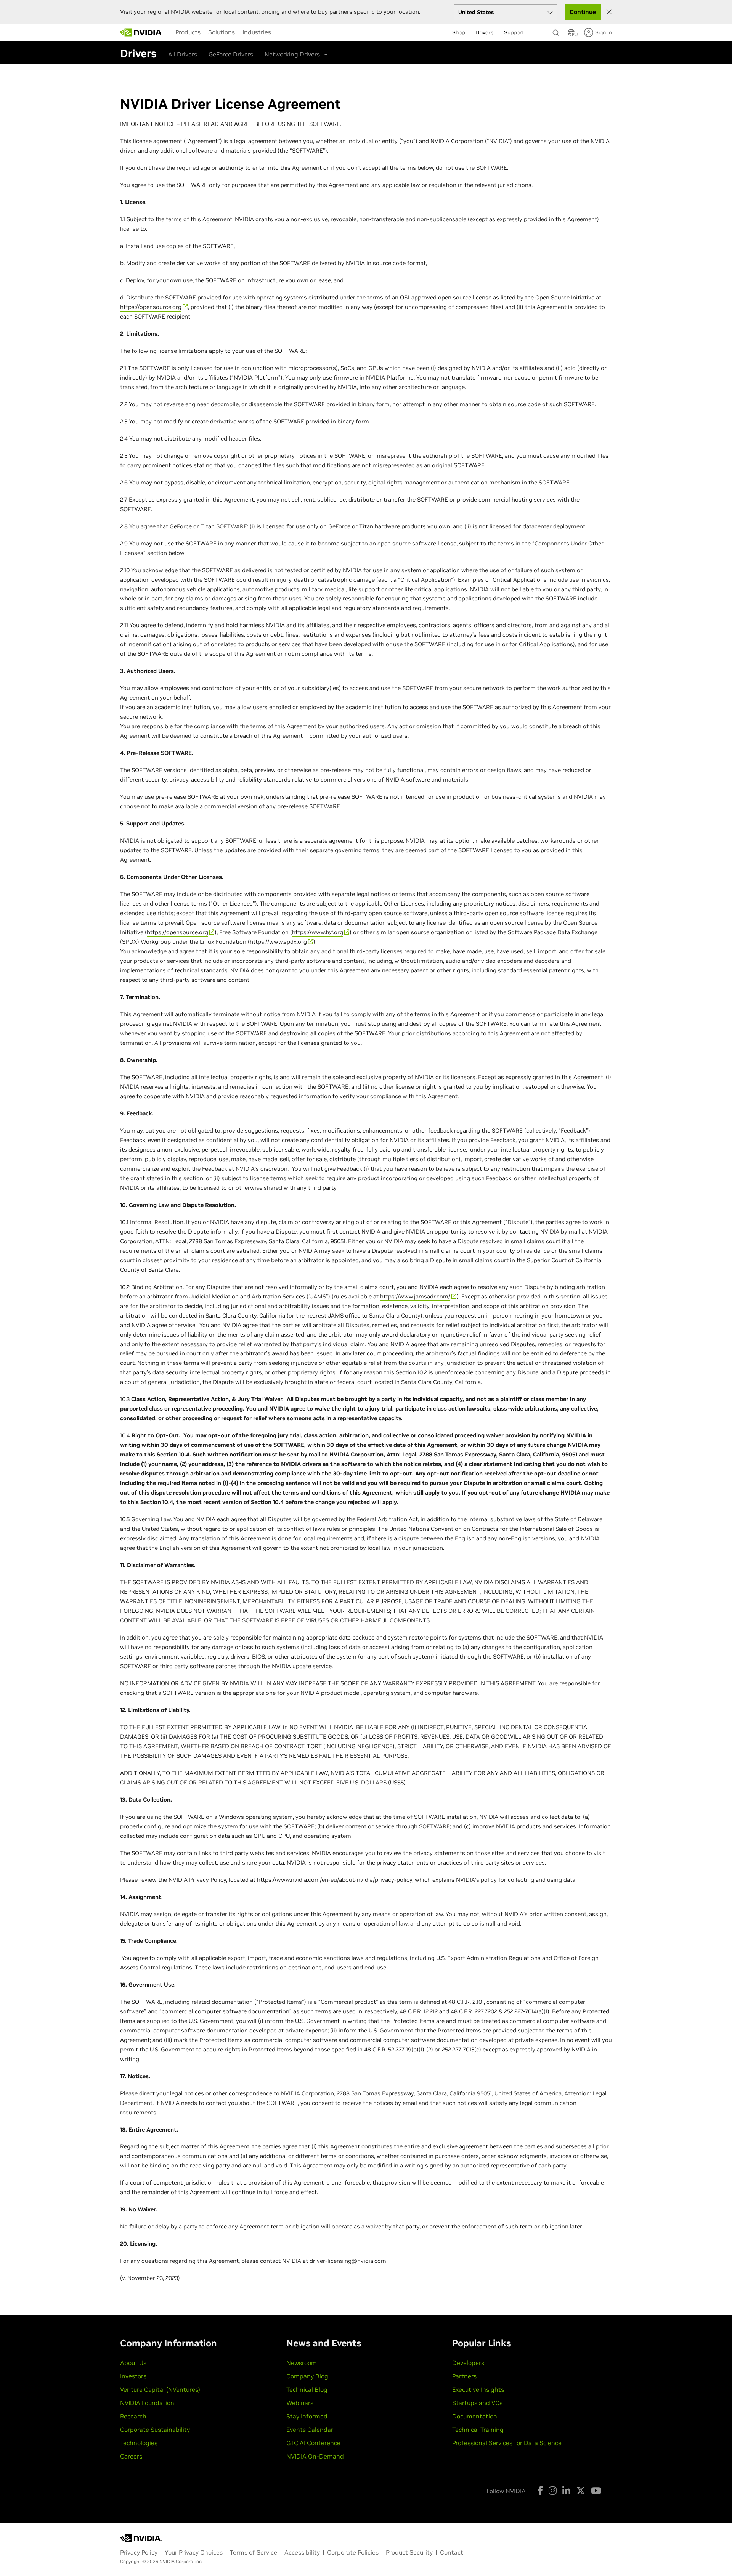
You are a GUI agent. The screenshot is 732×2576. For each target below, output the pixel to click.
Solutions (222, 32)
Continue (583, 12)
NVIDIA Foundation (147, 2403)
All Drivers (183, 54)
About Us (133, 2363)
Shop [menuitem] (458, 32)
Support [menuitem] (514, 32)
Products (188, 32)
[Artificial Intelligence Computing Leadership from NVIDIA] (141, 32)
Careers (131, 2456)
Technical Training (478, 2430)
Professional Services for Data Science (507, 2443)
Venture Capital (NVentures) (160, 2389)
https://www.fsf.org (318, 932)
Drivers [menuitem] (484, 32)
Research (133, 2416)
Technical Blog (307, 2389)
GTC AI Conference (313, 2443)
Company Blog (307, 2376)
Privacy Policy (139, 2552)
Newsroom (302, 2363)
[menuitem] (188, 32)
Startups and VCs (477, 2403)
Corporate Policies (353, 2552)
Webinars (300, 2403)
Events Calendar (310, 2430)
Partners (464, 2376)
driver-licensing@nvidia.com (348, 2261)
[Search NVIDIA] (556, 31)
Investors (133, 2376)
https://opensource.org (151, 307)
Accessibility (302, 2552)
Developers (468, 2363)
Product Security (409, 2552)
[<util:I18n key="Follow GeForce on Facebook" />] (540, 2491)
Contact (452, 2552)
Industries (257, 32)
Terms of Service (254, 2552)
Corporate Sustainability (155, 2430)
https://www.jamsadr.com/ (415, 1296)
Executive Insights (478, 2389)
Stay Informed (307, 2416)
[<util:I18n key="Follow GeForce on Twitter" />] (581, 2491)
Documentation (475, 2416)
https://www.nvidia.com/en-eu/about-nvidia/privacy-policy (335, 1880)
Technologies (139, 2443)
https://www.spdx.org (278, 942)
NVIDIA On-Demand (315, 2456)
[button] (571, 35)
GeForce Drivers (231, 54)
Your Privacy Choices (194, 2552)
